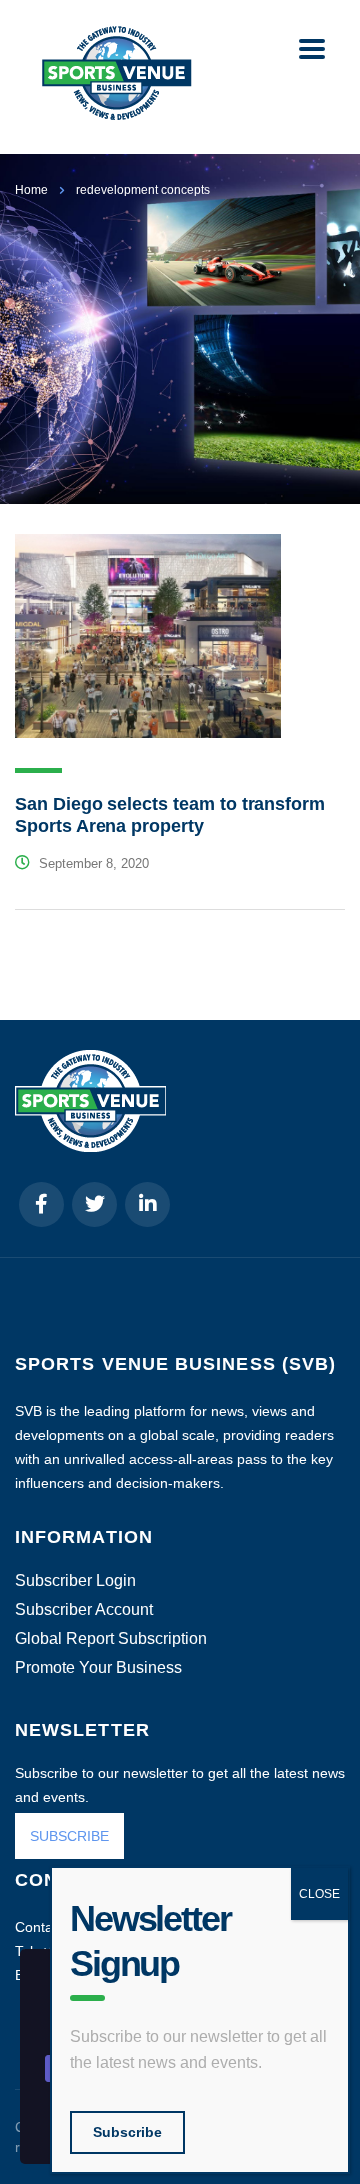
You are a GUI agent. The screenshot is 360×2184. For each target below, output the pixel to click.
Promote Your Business (98, 1668)
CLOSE (319, 1894)
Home (31, 190)
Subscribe (127, 2132)
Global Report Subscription (111, 1639)
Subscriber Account (84, 1610)
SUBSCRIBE (69, 1836)
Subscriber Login (75, 1581)
